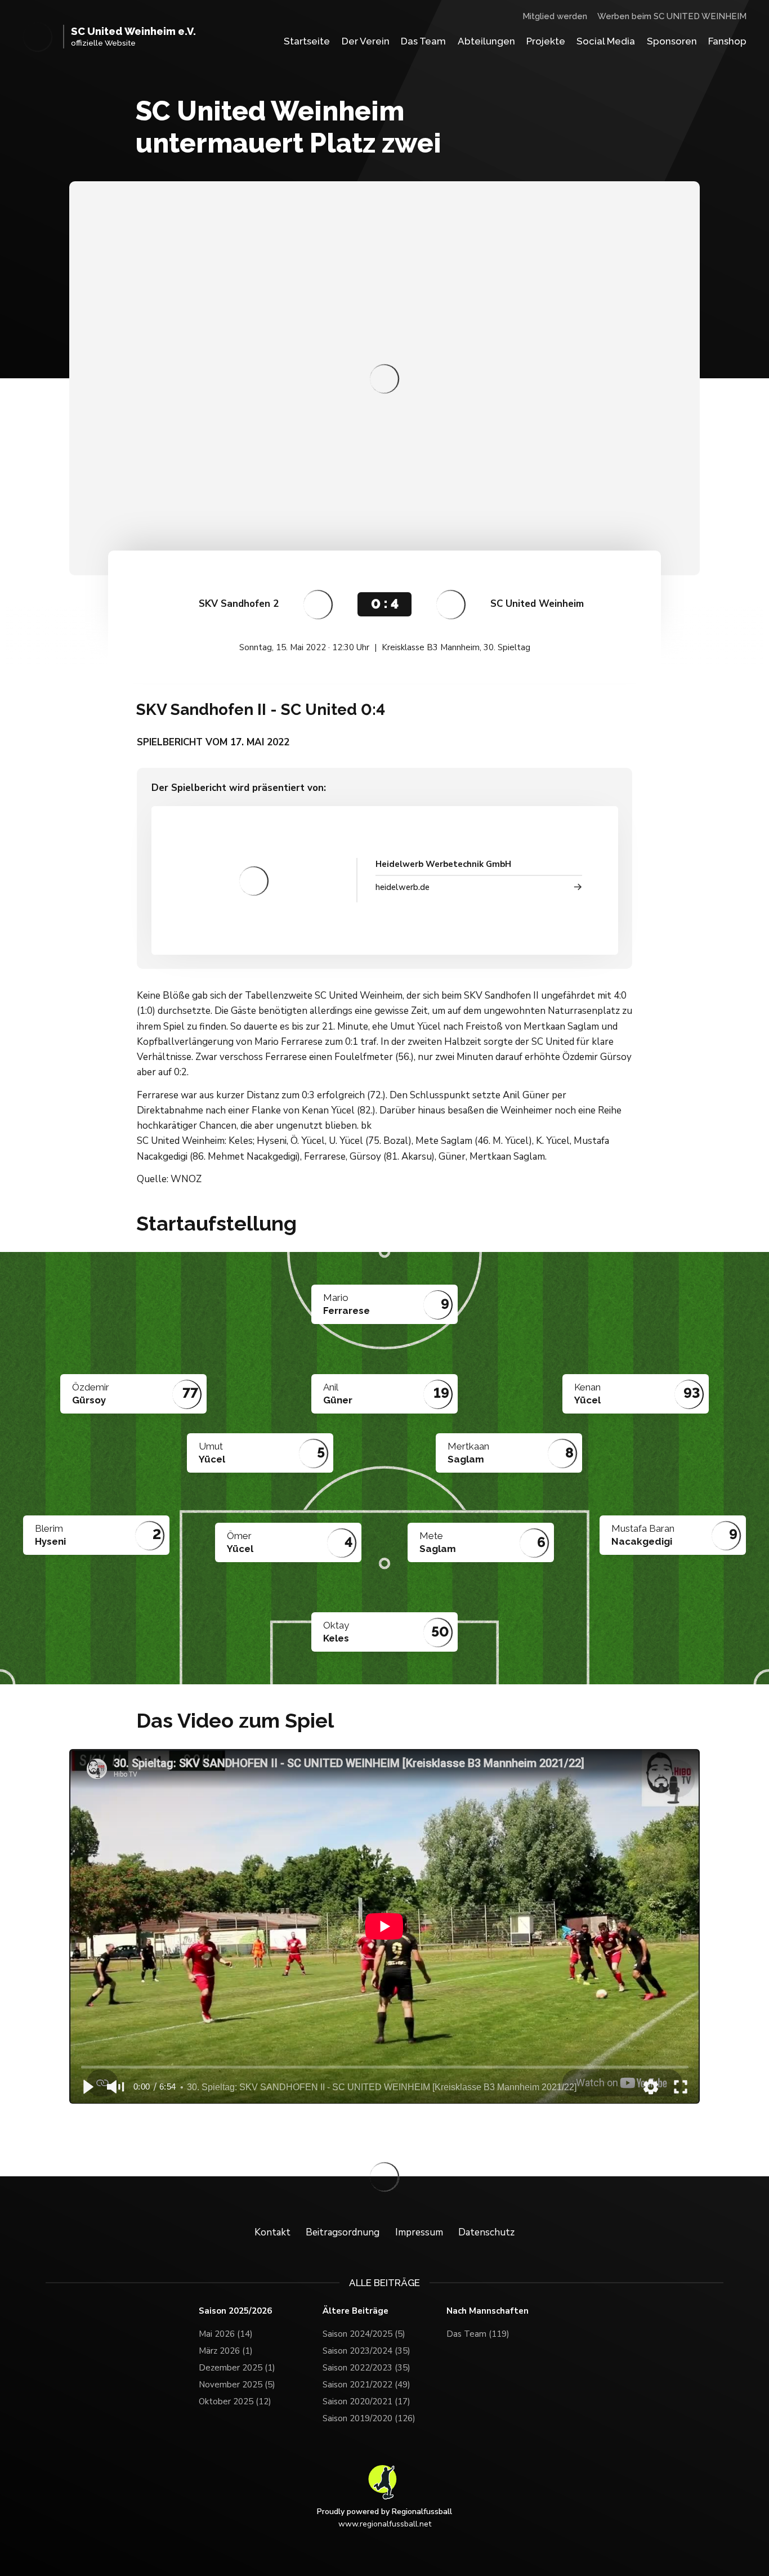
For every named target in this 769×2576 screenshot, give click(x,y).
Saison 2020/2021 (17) (366, 2401)
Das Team (423, 41)
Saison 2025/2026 (235, 2311)
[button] (87, 2087)
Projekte (546, 41)
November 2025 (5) (237, 2385)
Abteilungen (486, 41)
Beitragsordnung (343, 2232)
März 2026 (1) (226, 2351)
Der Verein (366, 41)
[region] (384, 1926)
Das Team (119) (478, 2334)
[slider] (385, 2067)
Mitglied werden (555, 16)
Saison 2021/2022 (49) (366, 2385)
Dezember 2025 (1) (237, 2368)
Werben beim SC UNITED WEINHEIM (672, 16)
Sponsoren (672, 41)
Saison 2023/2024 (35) (366, 2351)
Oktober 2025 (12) (235, 2401)
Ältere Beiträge (356, 2311)
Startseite (307, 41)
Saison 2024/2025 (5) (364, 2334)
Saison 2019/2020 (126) (369, 2418)
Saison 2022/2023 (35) (366, 2368)
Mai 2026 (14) (226, 2334)
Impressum (419, 2232)
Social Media (606, 41)
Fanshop (727, 41)
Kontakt (272, 2232)
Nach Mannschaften (488, 2311)
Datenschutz (486, 2232)
